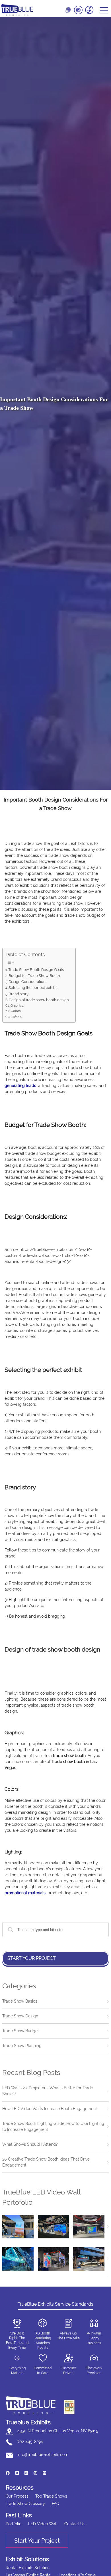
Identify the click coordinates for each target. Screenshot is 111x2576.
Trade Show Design (20, 2016)
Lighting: (17, 1016)
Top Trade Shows (51, 2496)
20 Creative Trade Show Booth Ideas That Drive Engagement (46, 2162)
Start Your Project (32, 1958)
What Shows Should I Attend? (30, 2144)
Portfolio (14, 2524)
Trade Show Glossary (25, 2504)
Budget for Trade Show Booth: (35, 976)
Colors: (16, 1011)
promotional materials (25, 1893)
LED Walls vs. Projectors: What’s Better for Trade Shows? (48, 2091)
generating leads (20, 1086)
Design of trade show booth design (39, 1000)
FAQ (55, 2504)
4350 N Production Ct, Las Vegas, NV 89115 (58, 2431)
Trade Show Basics (20, 2001)
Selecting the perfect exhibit (33, 988)
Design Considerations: (28, 982)
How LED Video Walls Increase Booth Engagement (50, 2109)
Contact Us (75, 2524)
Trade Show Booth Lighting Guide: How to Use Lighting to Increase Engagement (53, 2126)
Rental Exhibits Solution (28, 2568)
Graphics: (18, 1005)
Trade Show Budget (21, 2031)
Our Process (17, 2496)
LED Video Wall (43, 2524)
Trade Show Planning (22, 2046)
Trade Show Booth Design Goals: (36, 970)
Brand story (19, 994)
